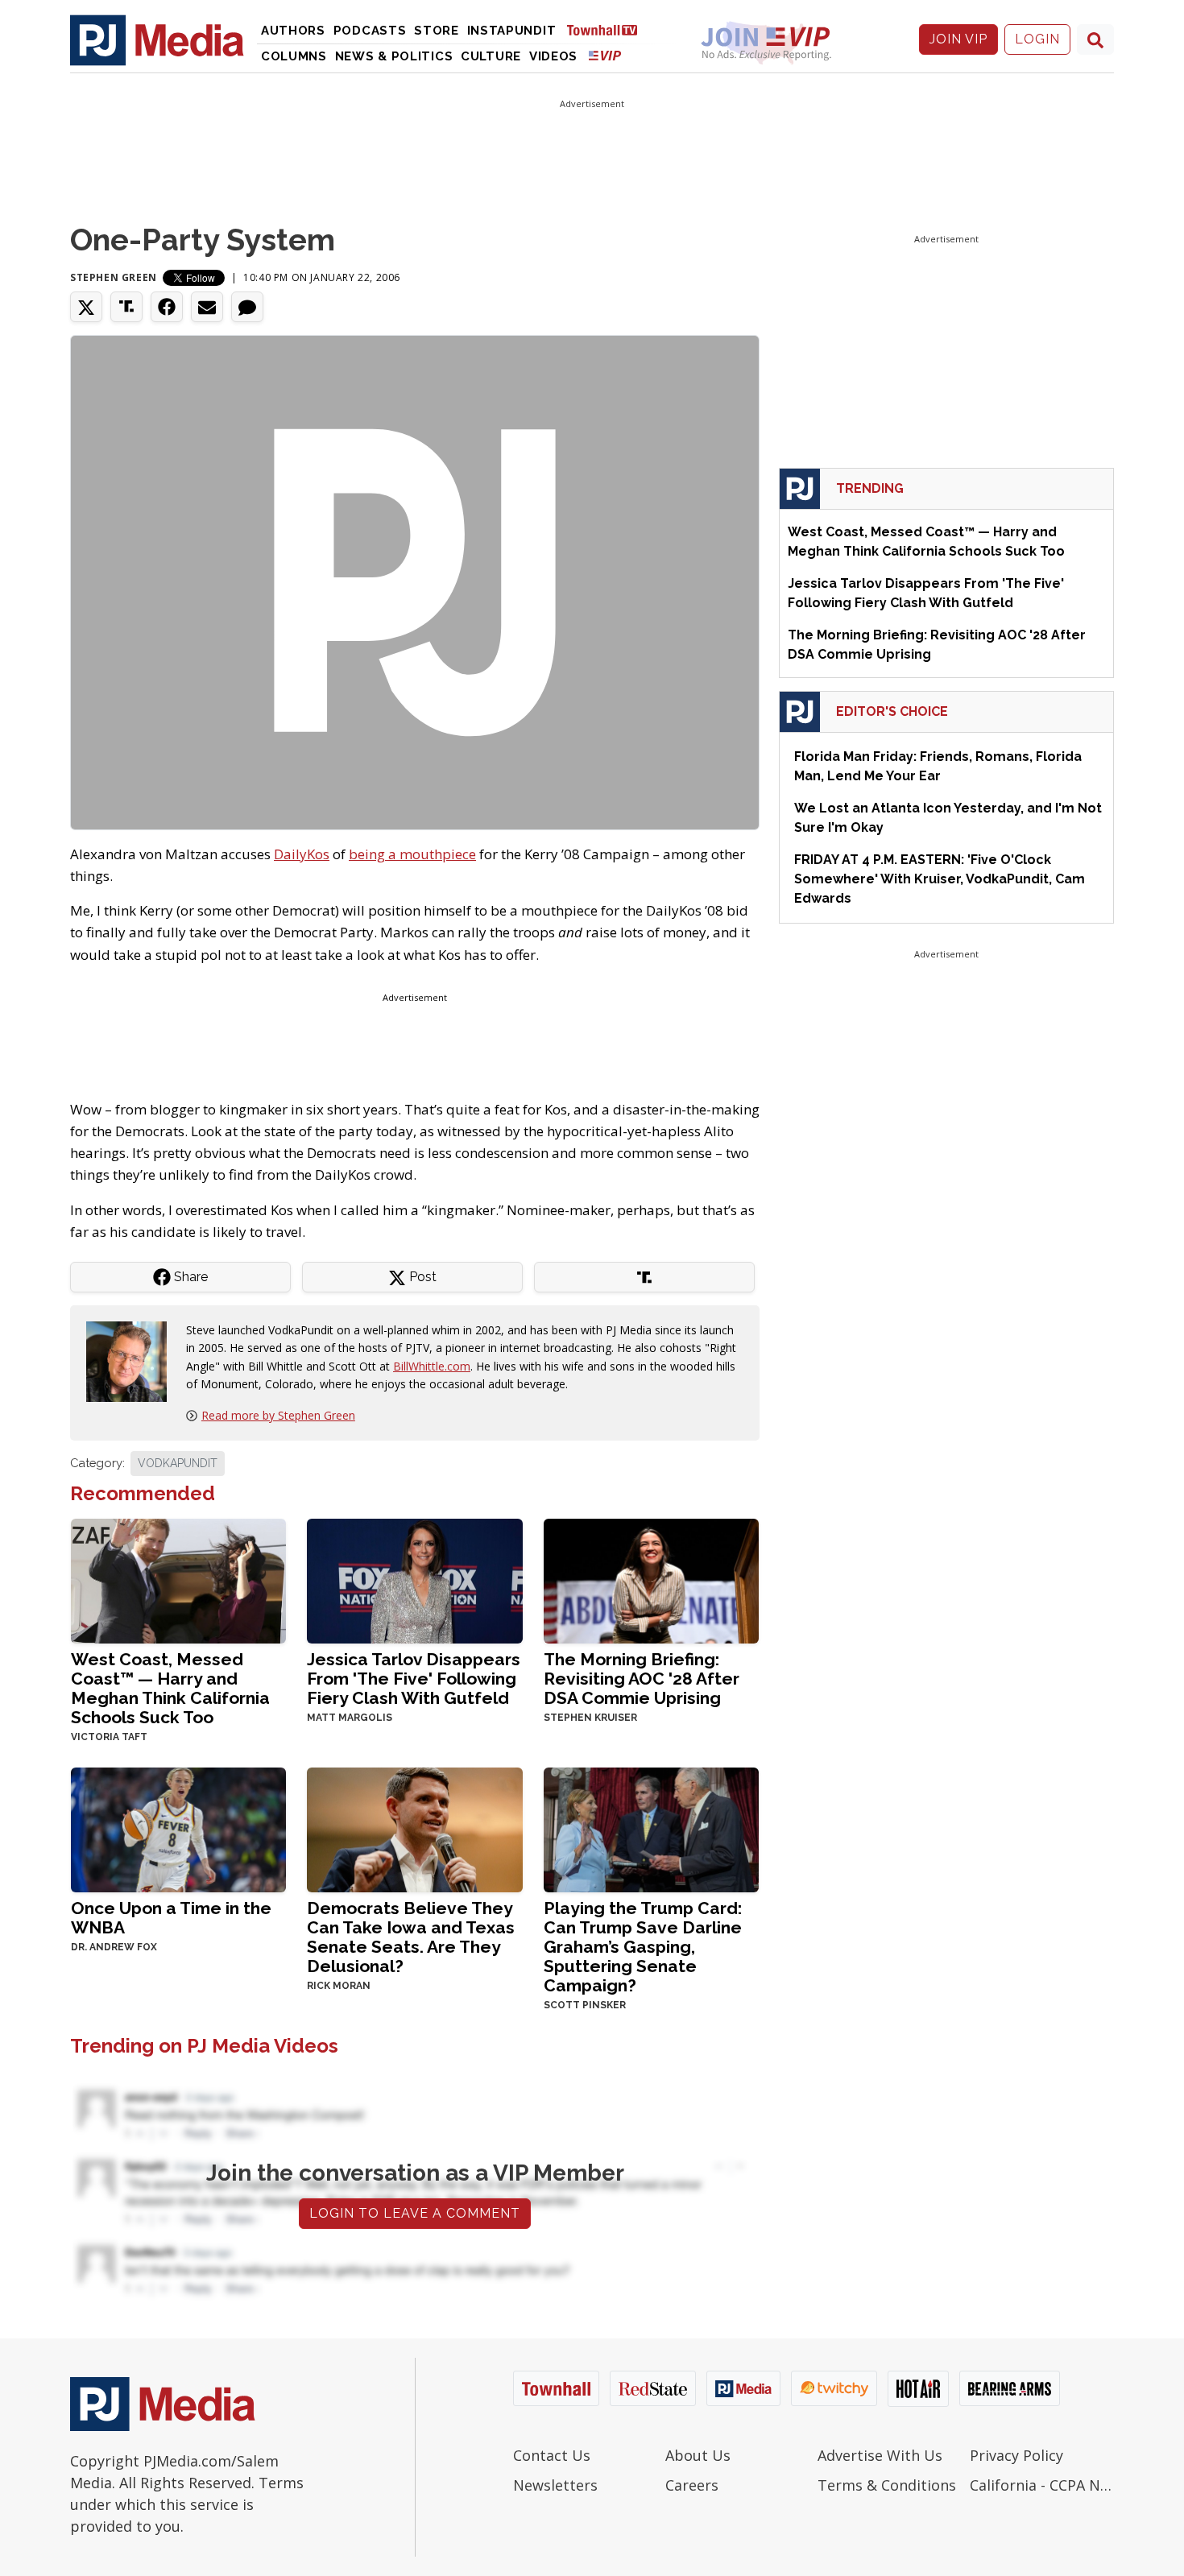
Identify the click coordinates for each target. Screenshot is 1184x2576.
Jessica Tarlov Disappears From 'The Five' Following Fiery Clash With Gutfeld (414, 1679)
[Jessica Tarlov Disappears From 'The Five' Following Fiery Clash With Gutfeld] (414, 1580)
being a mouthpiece (412, 854)
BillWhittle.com (432, 1366)
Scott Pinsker (585, 2005)
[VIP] (605, 55)
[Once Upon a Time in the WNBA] (178, 1828)
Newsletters (555, 2485)
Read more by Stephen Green (278, 1415)
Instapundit (512, 31)
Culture (491, 56)
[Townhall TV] (608, 29)
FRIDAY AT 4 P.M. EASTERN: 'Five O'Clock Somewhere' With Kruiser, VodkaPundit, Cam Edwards (940, 879)
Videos (553, 56)
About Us (698, 2455)
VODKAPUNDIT (178, 1463)
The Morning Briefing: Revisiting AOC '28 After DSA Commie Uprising (642, 1679)
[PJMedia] (157, 39)
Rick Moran (339, 1986)
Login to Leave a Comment (415, 2213)
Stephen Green (114, 277)
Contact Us (552, 2455)
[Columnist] (133, 1360)
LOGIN (1037, 39)
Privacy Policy (1016, 2455)
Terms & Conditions (887, 2485)
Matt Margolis (350, 1718)
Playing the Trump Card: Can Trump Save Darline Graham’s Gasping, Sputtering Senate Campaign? (643, 1947)
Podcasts (370, 31)
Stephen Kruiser (590, 1718)
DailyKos (302, 854)
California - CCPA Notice (1042, 2485)
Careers (692, 2485)
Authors (293, 31)
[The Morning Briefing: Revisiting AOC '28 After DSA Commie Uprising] (651, 1580)
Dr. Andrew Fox (114, 1947)
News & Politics (394, 56)
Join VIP (958, 39)
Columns (294, 56)
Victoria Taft (109, 1737)
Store (437, 31)
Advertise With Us (880, 2455)
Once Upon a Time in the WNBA (171, 1918)
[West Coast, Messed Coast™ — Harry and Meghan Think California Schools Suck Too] (178, 1580)
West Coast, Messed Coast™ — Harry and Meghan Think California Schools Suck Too (170, 1688)
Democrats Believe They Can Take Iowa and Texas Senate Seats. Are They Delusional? (411, 1937)
